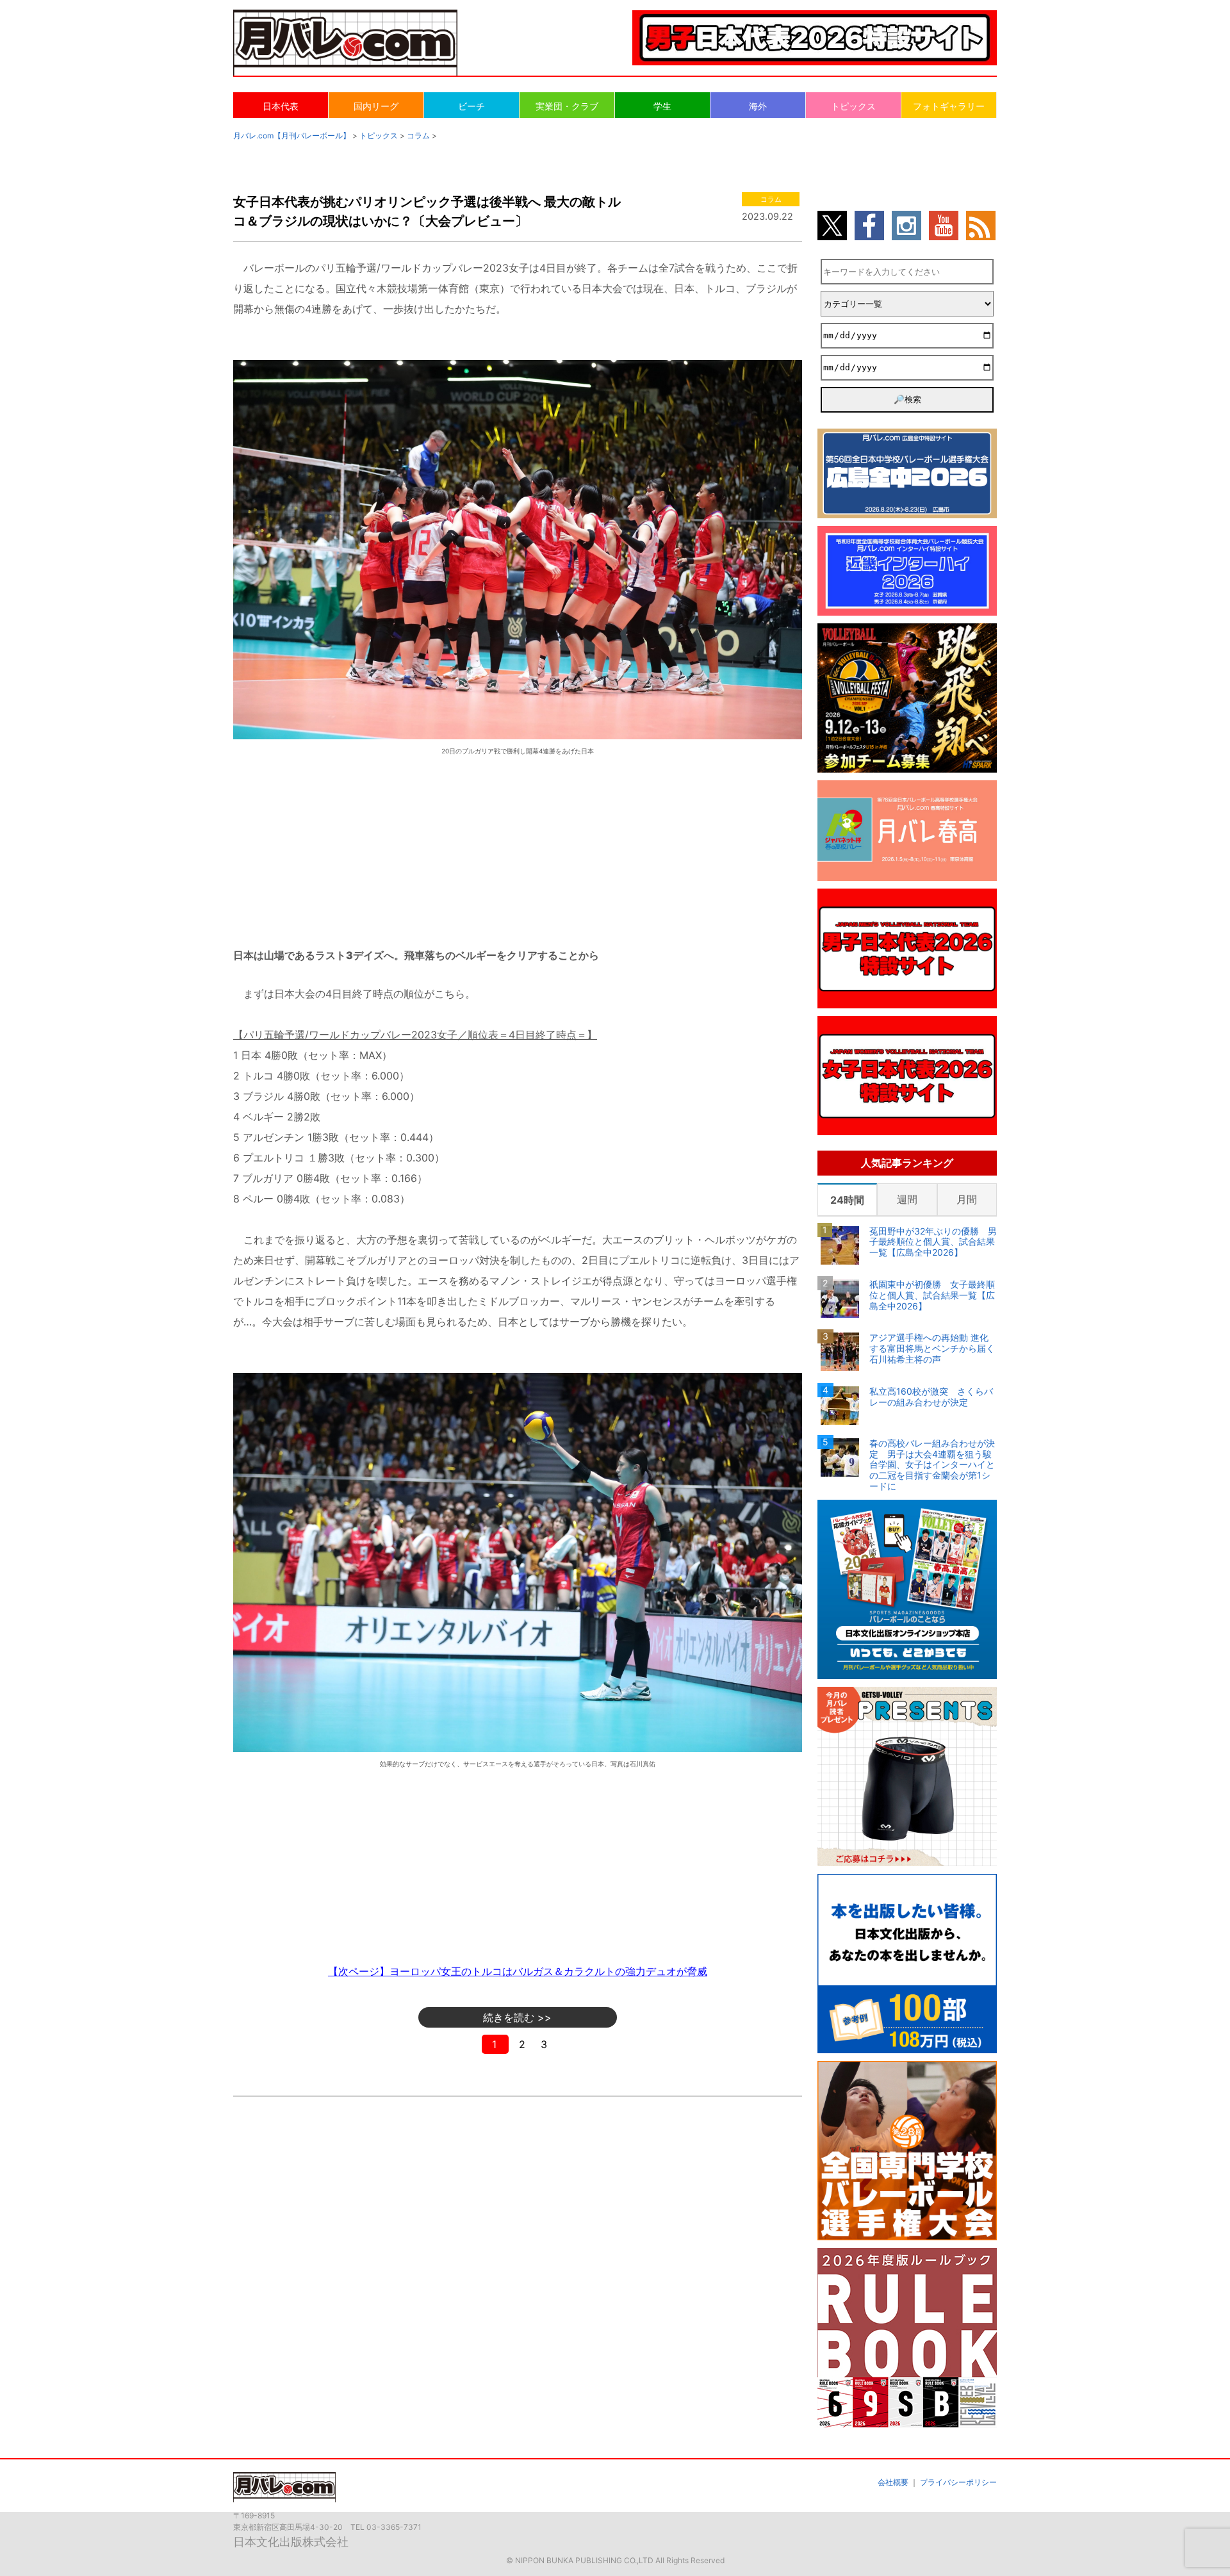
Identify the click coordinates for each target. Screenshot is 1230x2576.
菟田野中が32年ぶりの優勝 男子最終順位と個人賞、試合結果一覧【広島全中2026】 (933, 1242)
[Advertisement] (518, 841)
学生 (662, 106)
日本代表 (281, 106)
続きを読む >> (517, 2017)
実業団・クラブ (567, 106)
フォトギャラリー (949, 106)
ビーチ (471, 106)
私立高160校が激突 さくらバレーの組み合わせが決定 (931, 1397)
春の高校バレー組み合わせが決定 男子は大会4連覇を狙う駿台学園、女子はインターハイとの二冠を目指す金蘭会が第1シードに (932, 1465)
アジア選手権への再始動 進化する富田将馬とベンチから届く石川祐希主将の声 (932, 1349)
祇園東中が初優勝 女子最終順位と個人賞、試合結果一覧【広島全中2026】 (932, 1295)
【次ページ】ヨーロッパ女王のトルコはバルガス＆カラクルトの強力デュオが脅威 (518, 1971)
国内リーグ (376, 106)
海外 (758, 106)
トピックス (853, 106)
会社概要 (893, 2482)
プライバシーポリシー (958, 2482)
